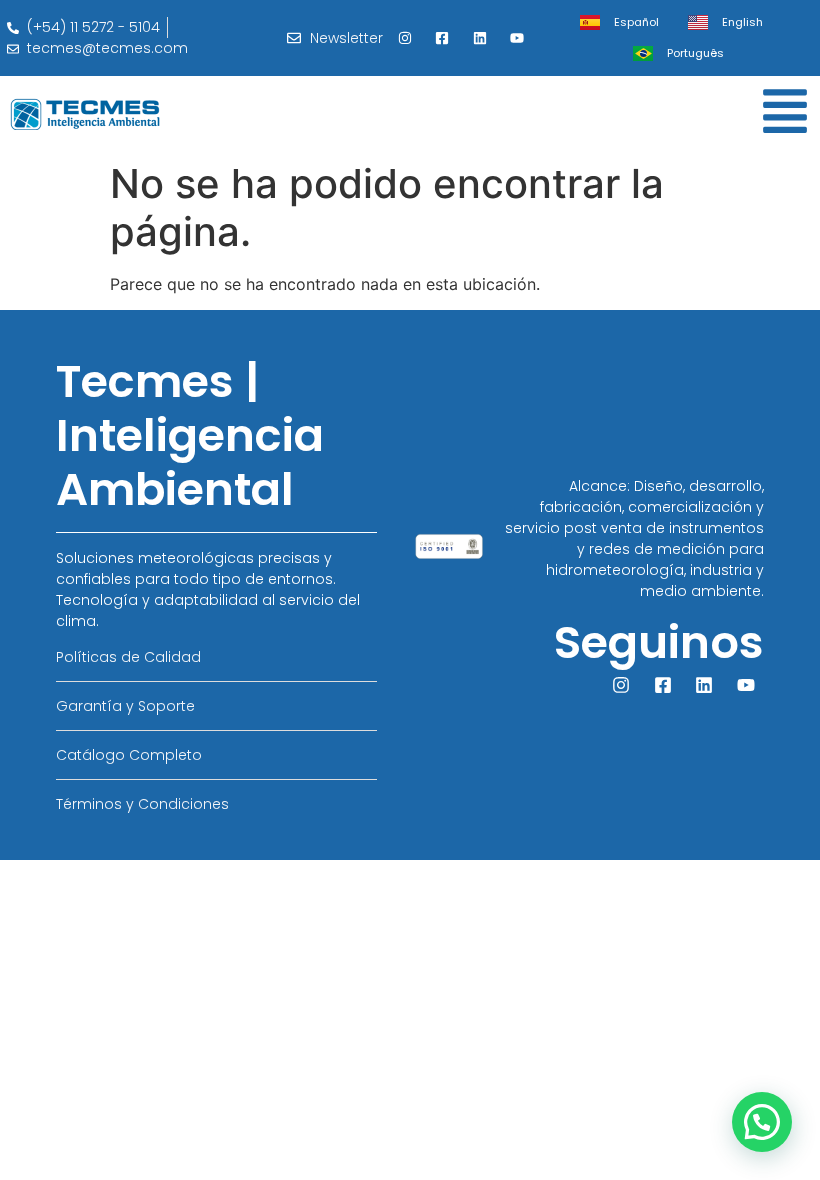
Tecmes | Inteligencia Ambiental (190, 435)
